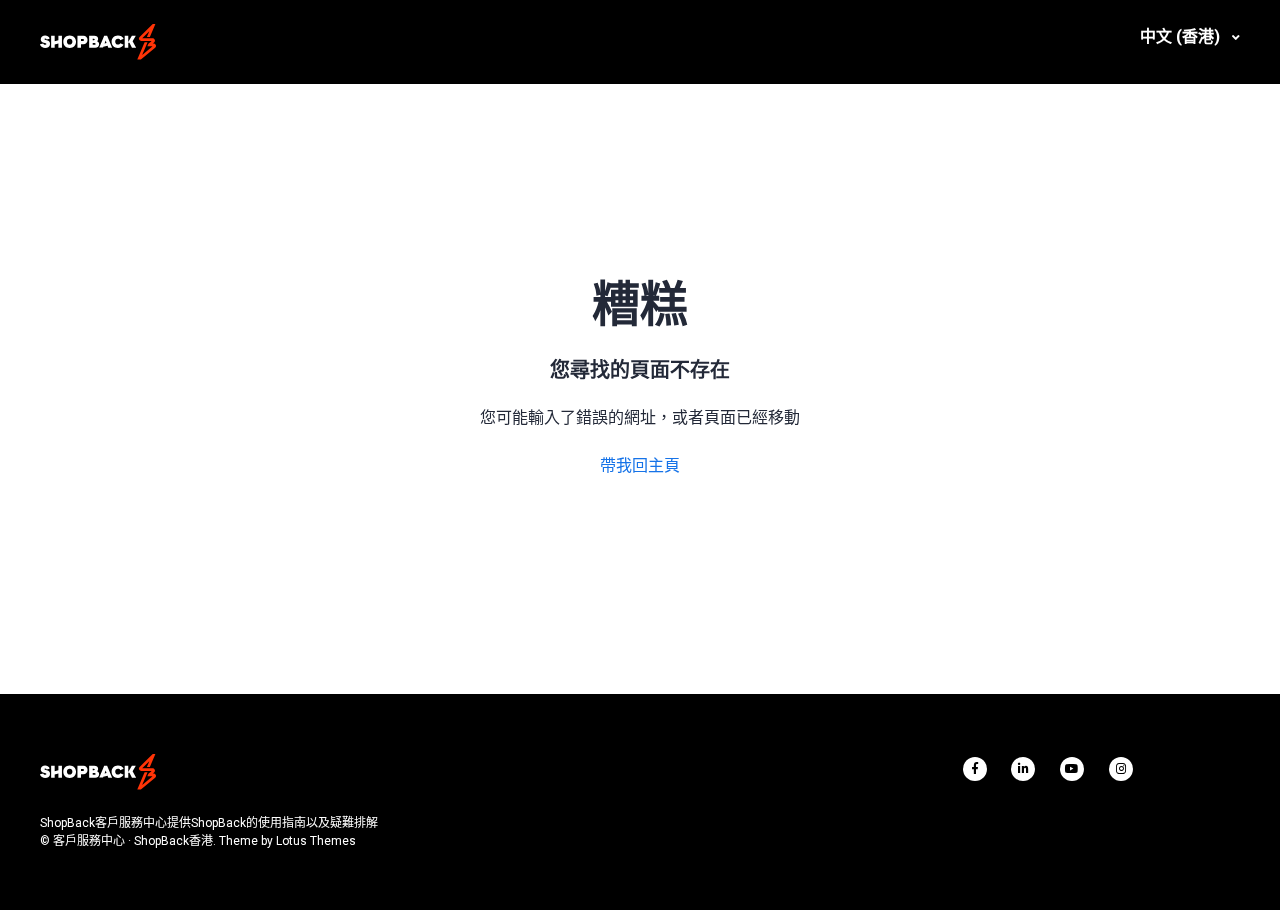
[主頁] (98, 42)
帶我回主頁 (640, 465)
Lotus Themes (316, 841)
